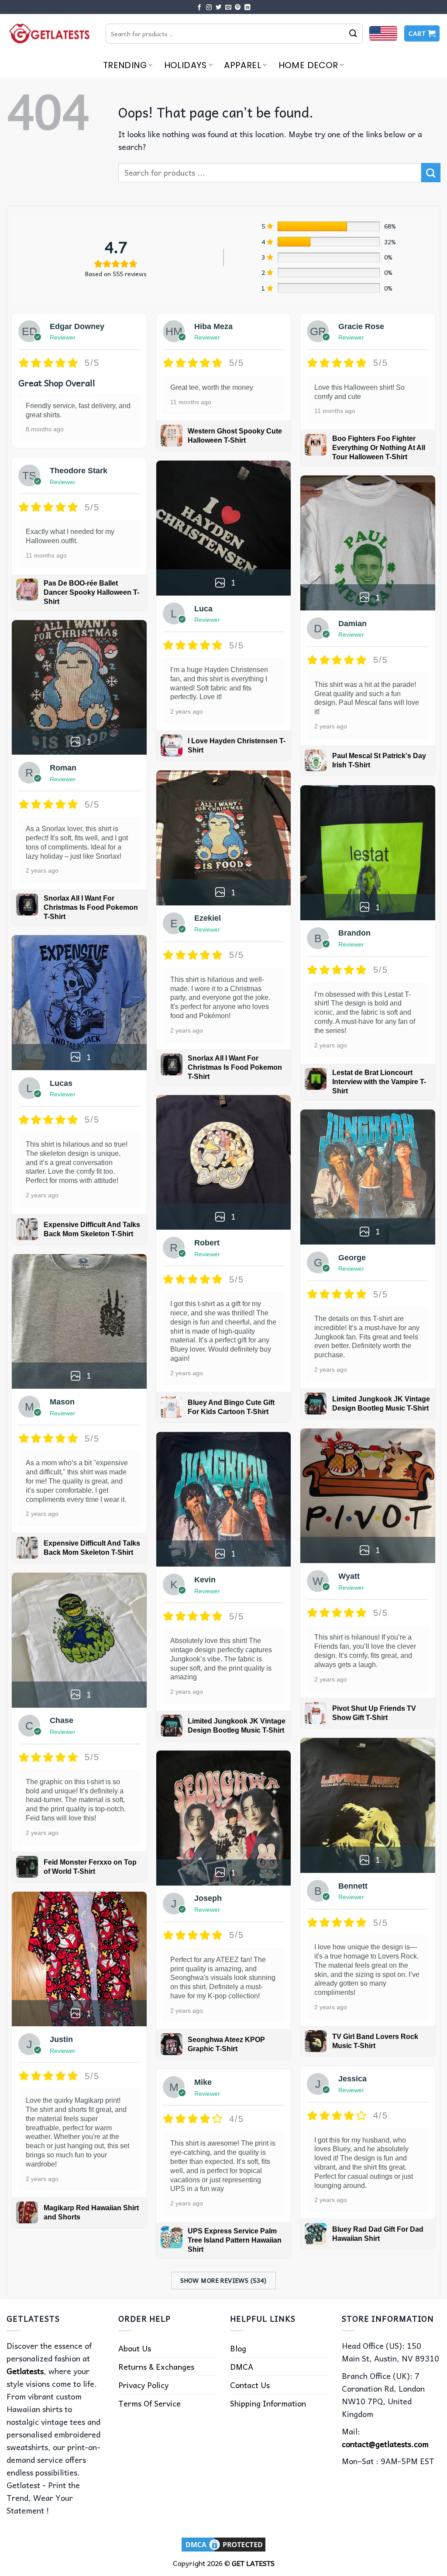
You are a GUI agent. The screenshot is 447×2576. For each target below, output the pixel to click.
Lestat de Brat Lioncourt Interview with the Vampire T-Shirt (379, 1082)
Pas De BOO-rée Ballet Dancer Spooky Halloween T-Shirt (91, 592)
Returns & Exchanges (156, 2366)
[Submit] (353, 34)
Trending (125, 65)
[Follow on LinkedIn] (248, 8)
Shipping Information (268, 2403)
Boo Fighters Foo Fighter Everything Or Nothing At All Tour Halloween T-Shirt (379, 448)
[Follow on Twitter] (219, 8)
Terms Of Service (150, 2403)
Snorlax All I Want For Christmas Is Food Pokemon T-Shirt (91, 907)
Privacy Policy (143, 2385)
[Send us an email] (228, 8)
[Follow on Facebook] (199, 8)
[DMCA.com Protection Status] (223, 2544)
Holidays (186, 65)
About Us (135, 2348)
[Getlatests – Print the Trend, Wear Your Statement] (50, 33)
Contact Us (250, 2385)
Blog (238, 2348)
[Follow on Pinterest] (238, 8)
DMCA (242, 2366)
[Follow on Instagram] (209, 8)
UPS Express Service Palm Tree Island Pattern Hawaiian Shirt (235, 2240)
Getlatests (25, 2371)
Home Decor (308, 65)
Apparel (242, 65)
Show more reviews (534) (223, 2280)
